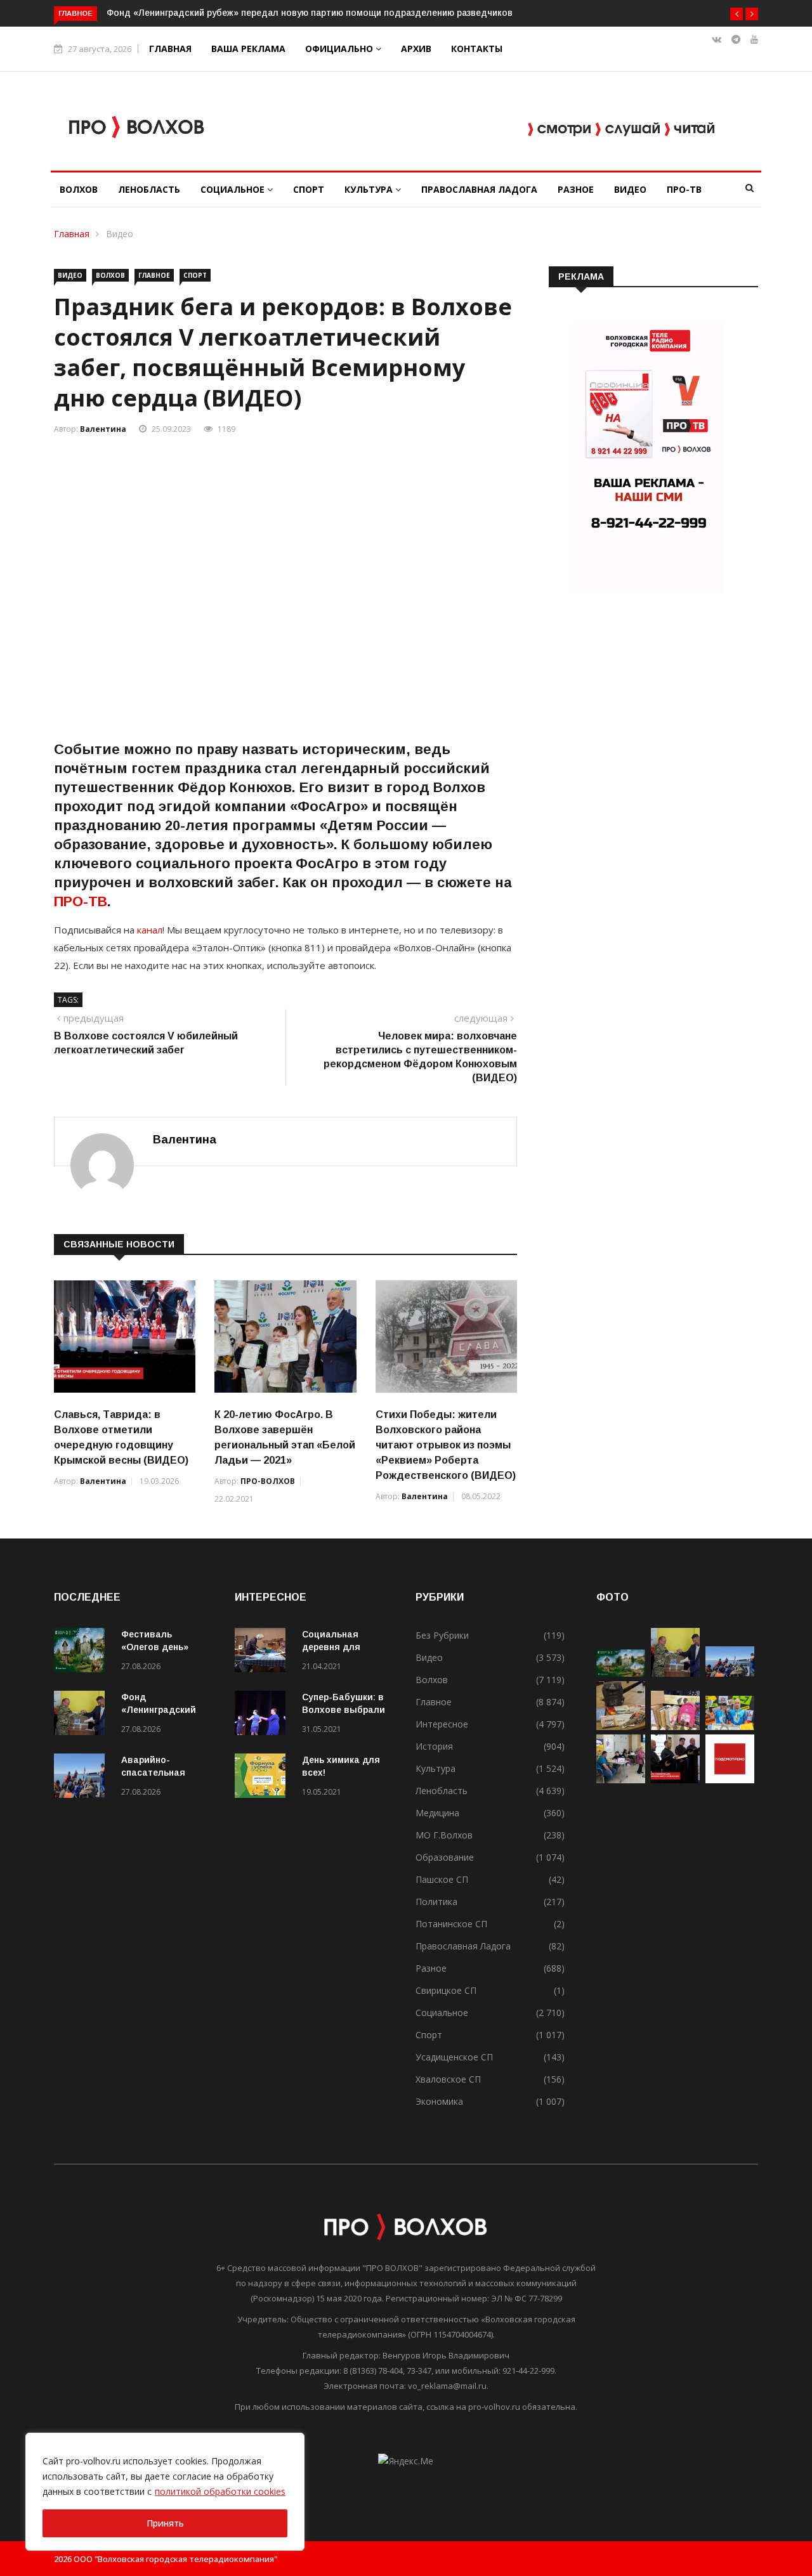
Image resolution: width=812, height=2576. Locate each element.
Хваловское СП (448, 2079)
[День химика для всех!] (263, 1778)
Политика (436, 1902)
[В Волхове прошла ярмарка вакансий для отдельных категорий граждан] (621, 1780)
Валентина (103, 429)
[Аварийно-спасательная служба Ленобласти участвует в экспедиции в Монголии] (82, 1778)
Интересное (442, 1724)
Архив (416, 49)
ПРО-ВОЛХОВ (268, 1481)
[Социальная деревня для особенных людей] (263, 1652)
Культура (370, 189)
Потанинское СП (451, 1924)
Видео (630, 189)
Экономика (439, 2101)
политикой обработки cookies (220, 2491)
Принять (165, 2523)
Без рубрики (442, 1635)
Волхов (79, 189)
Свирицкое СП (446, 1990)
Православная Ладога (479, 189)
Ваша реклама (248, 49)
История (434, 1746)
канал (148, 930)
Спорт (309, 189)
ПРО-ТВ (684, 189)
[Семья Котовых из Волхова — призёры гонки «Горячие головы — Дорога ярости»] (730, 1727)
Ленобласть (149, 189)
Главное (154, 275)
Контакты (477, 49)
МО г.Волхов (444, 1835)
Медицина (437, 1813)
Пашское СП (442, 1879)
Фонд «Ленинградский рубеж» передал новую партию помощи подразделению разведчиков (311, 13)
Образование (445, 1857)
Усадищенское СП (454, 2057)
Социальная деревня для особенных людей (344, 1647)
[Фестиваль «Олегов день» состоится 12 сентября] (82, 1652)
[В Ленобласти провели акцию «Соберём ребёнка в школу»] (675, 1727)
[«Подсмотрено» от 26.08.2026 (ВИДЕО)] (730, 1780)
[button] (737, 14)
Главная (170, 49)
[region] (165, 2492)
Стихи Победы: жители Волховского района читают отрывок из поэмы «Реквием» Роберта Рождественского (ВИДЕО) (446, 1445)
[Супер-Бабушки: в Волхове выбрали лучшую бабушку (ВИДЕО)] (263, 1715)
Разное (576, 189)
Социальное (234, 189)
